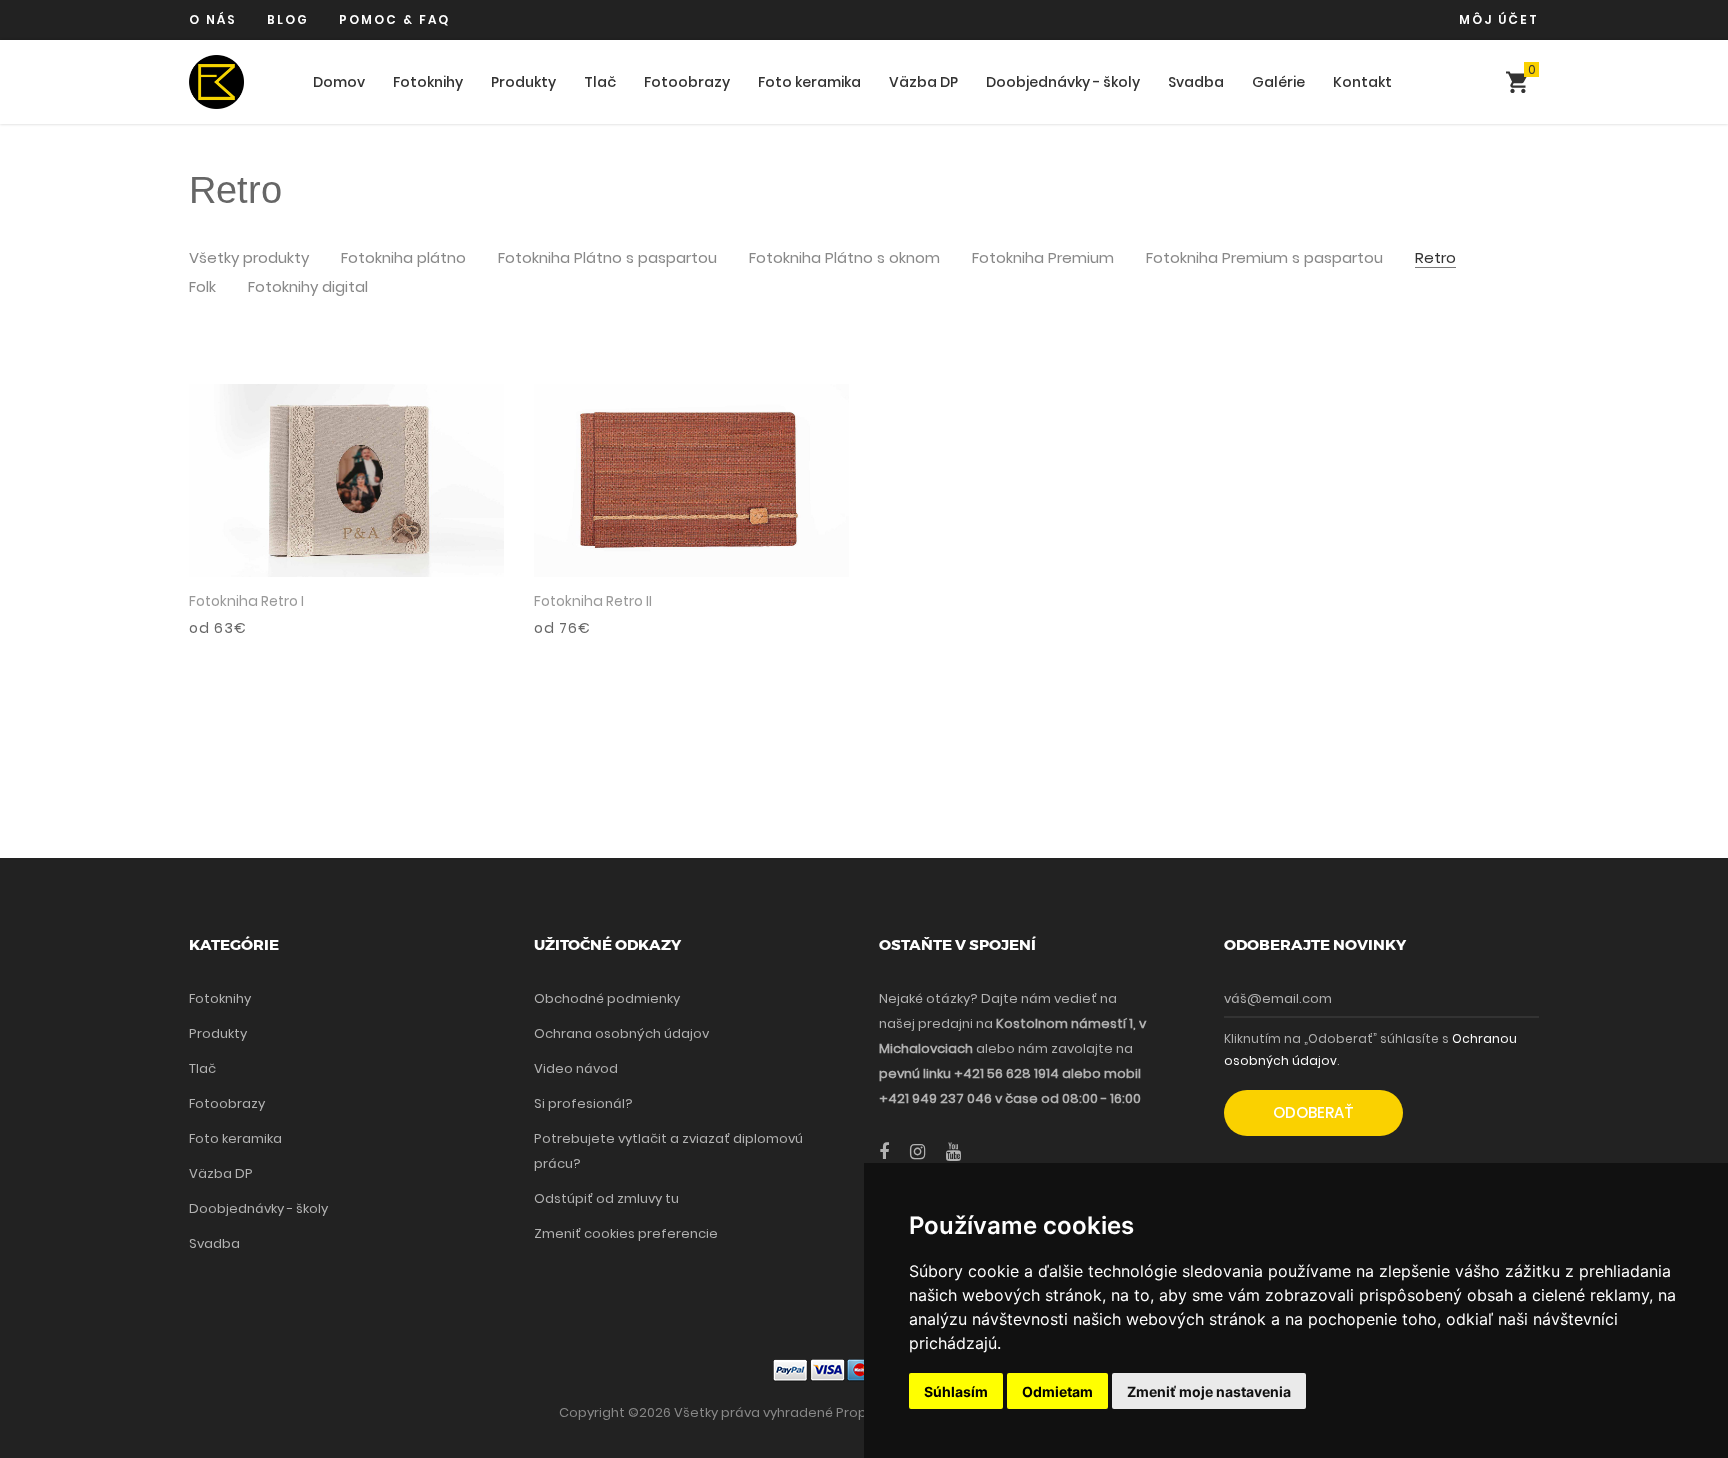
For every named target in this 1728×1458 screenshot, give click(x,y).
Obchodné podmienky (607, 998)
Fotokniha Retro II (593, 601)
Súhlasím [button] (956, 1391)
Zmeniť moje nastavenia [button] (1209, 1391)
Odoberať (1313, 1112)
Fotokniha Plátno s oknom (844, 258)
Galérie (1278, 82)
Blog (288, 19)
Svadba (1196, 82)
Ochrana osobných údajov (621, 1033)
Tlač (600, 82)
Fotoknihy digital (308, 287)
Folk (202, 287)
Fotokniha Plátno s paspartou (607, 258)
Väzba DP (923, 82)
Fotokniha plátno (403, 258)
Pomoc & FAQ (394, 19)
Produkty (523, 82)
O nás (213, 19)
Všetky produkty (249, 258)
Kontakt (1362, 82)
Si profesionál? (583, 1103)
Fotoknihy (428, 82)
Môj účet (1499, 19)
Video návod (576, 1068)
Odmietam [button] (1057, 1391)
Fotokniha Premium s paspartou (1264, 258)
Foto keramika (809, 82)
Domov (339, 82)
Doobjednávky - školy (1063, 82)
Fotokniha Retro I (246, 601)
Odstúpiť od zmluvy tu (606, 1198)
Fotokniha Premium (1043, 258)
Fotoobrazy (687, 82)
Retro (1435, 258)
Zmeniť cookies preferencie (626, 1233)
